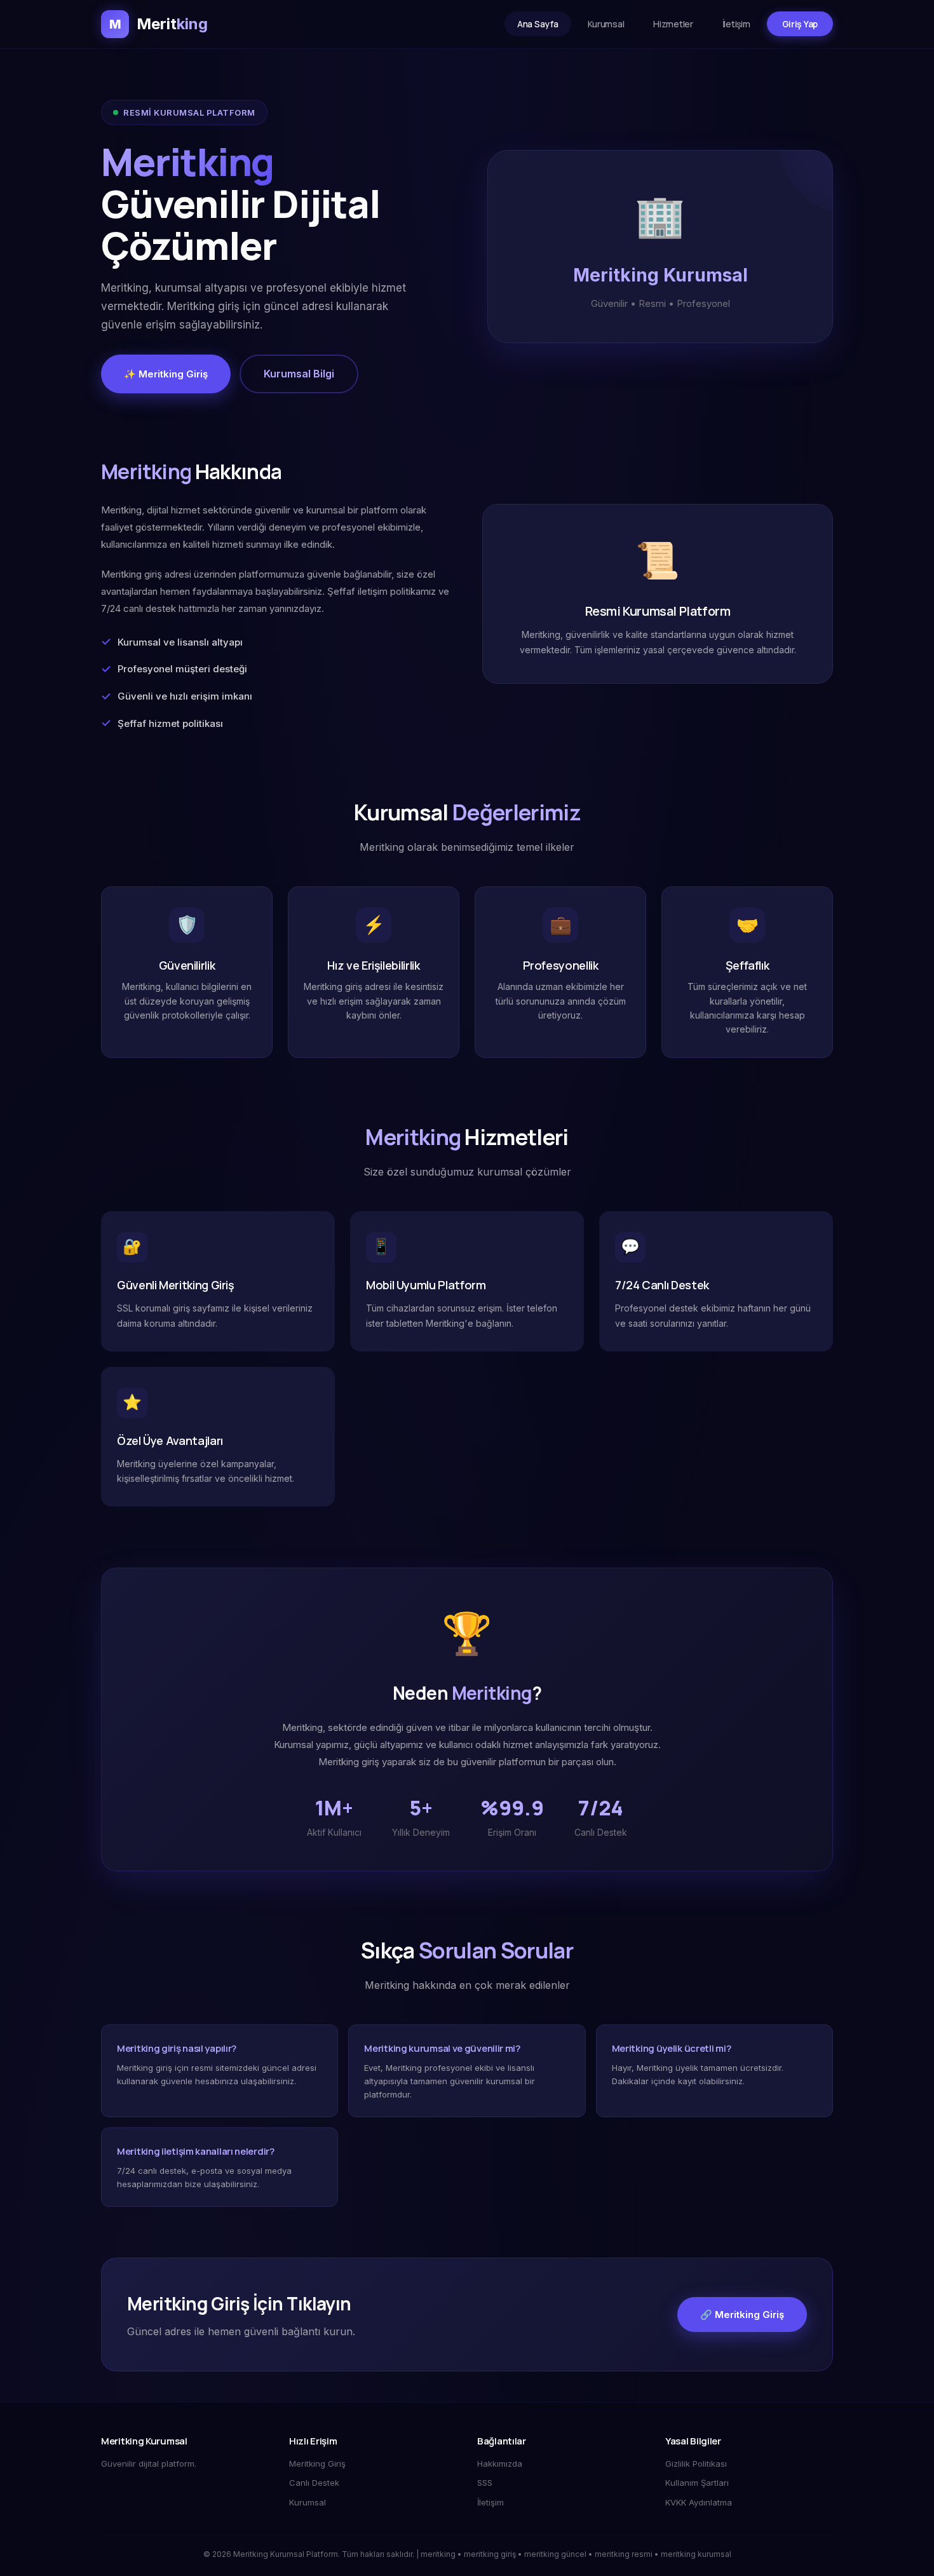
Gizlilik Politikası (696, 2464)
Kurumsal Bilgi (299, 374)
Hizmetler (673, 24)
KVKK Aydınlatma (699, 2502)
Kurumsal (606, 24)
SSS (485, 2483)
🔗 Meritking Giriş (742, 2315)
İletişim (736, 24)
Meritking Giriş (317, 2464)
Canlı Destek (314, 2483)
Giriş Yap (800, 24)
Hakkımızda (500, 2464)
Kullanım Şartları (697, 2483)
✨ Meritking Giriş (166, 374)
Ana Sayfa (538, 24)
